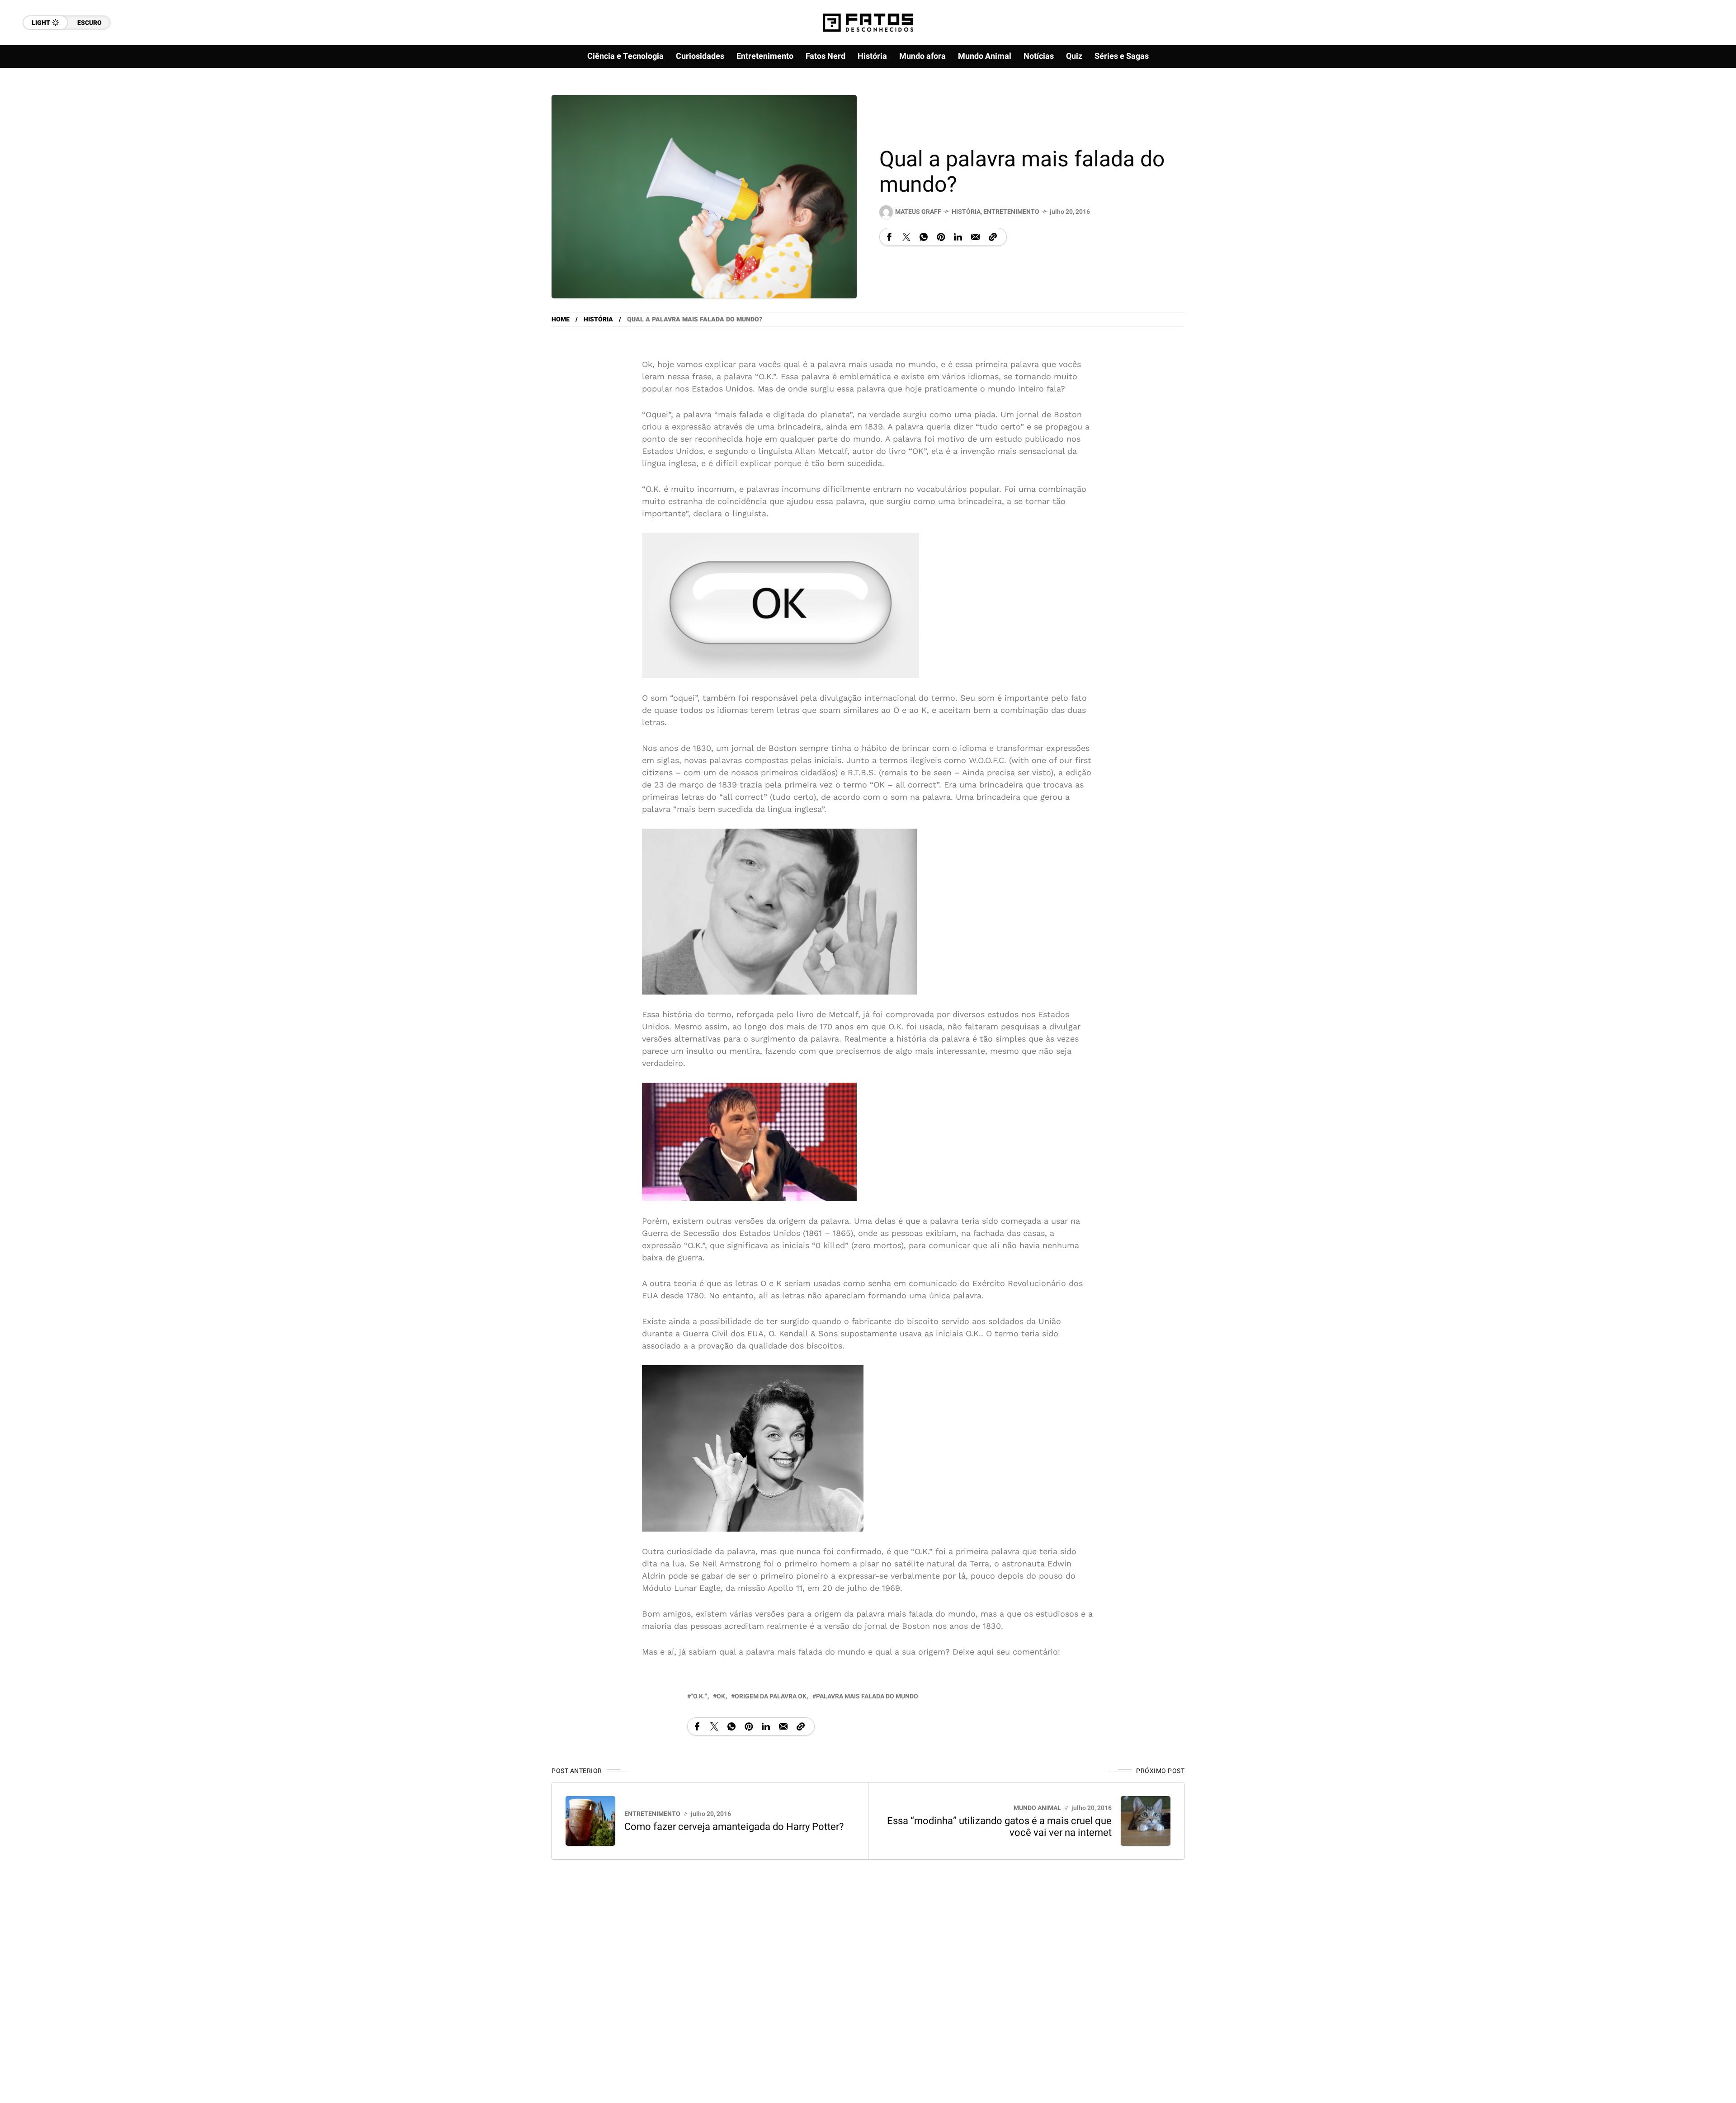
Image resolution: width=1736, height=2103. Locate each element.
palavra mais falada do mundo (867, 1696)
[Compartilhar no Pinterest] (941, 237)
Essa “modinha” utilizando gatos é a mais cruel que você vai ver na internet (999, 1827)
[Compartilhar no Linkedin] (958, 237)
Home (561, 319)
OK (721, 1696)
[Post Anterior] (590, 1821)
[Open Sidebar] (1700, 104)
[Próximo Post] (1146, 1821)
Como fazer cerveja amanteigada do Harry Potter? (734, 1827)
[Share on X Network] (906, 237)
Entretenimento (1011, 212)
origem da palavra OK (771, 1696)
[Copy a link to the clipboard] (993, 237)
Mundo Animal (1037, 1808)
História (966, 212)
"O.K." (699, 1696)
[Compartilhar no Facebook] (889, 237)
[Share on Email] (975, 237)
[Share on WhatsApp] (924, 237)
